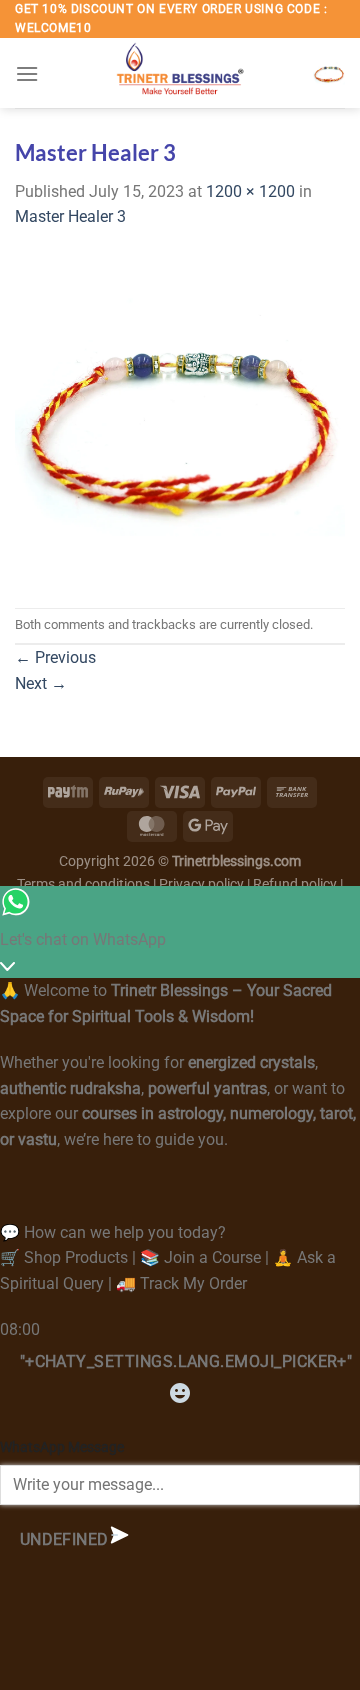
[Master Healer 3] (180, 417)
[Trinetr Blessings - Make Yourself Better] (180, 73)
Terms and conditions (83, 884)
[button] (27, 73)
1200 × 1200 (250, 191)
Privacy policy (201, 884)
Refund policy (296, 884)
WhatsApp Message (62, 1447)
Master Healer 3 (70, 216)
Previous (55, 657)
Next (41, 683)
